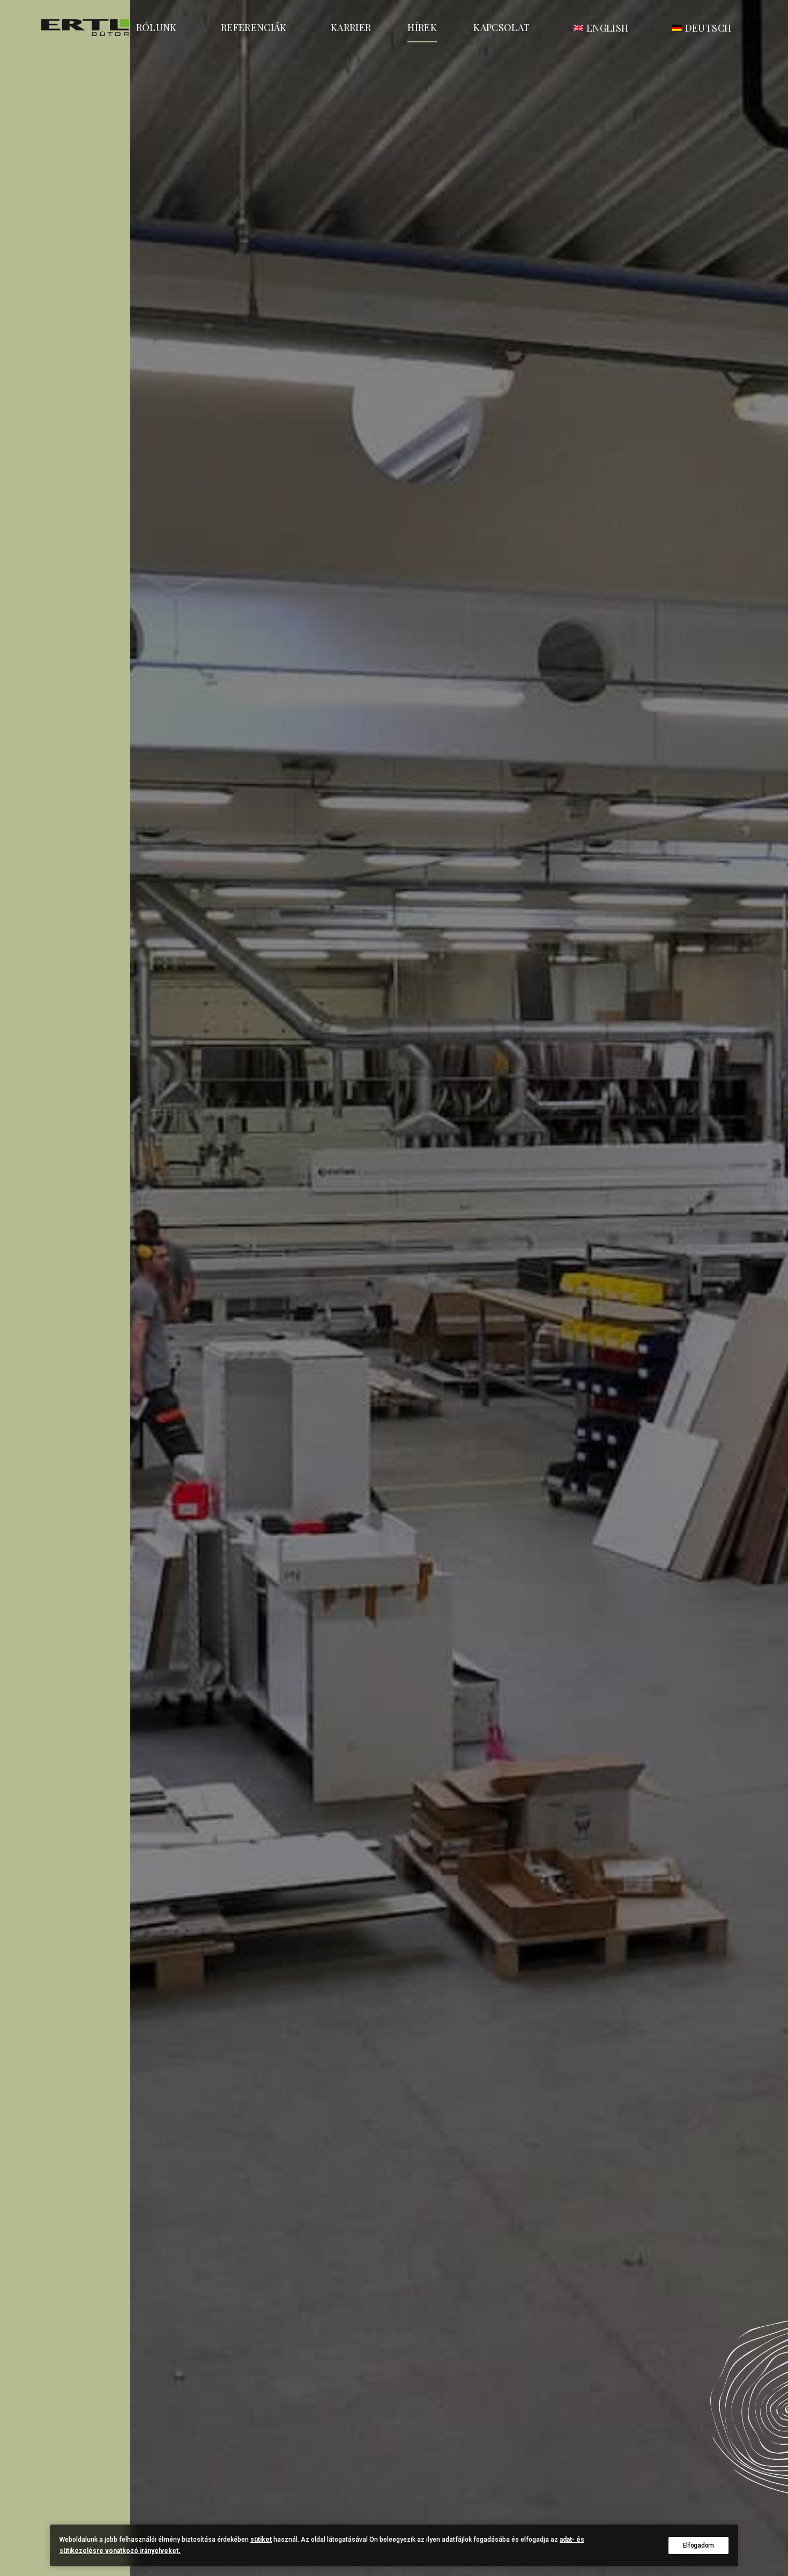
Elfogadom (698, 2545)
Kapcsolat (501, 27)
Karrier (351, 27)
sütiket (261, 2540)
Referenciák (254, 27)
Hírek (422, 27)
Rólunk (157, 27)
